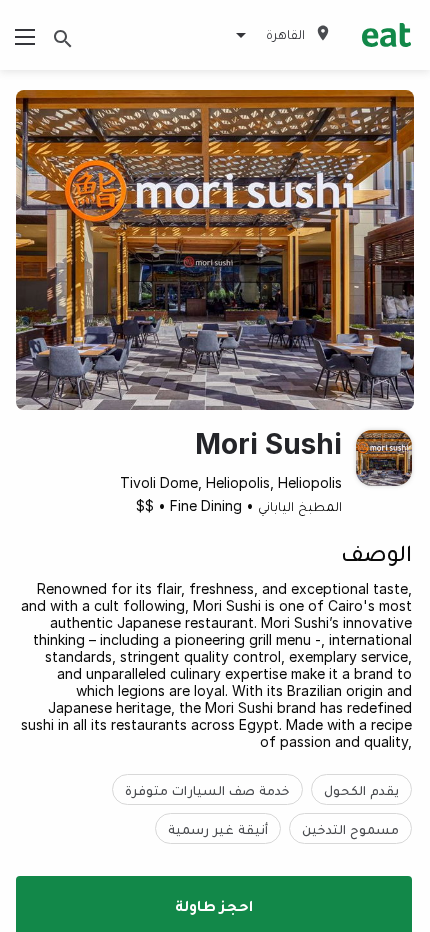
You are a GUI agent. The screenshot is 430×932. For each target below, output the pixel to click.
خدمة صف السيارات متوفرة (207, 789)
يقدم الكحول (361, 789)
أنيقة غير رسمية (218, 828)
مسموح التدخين (350, 828)
